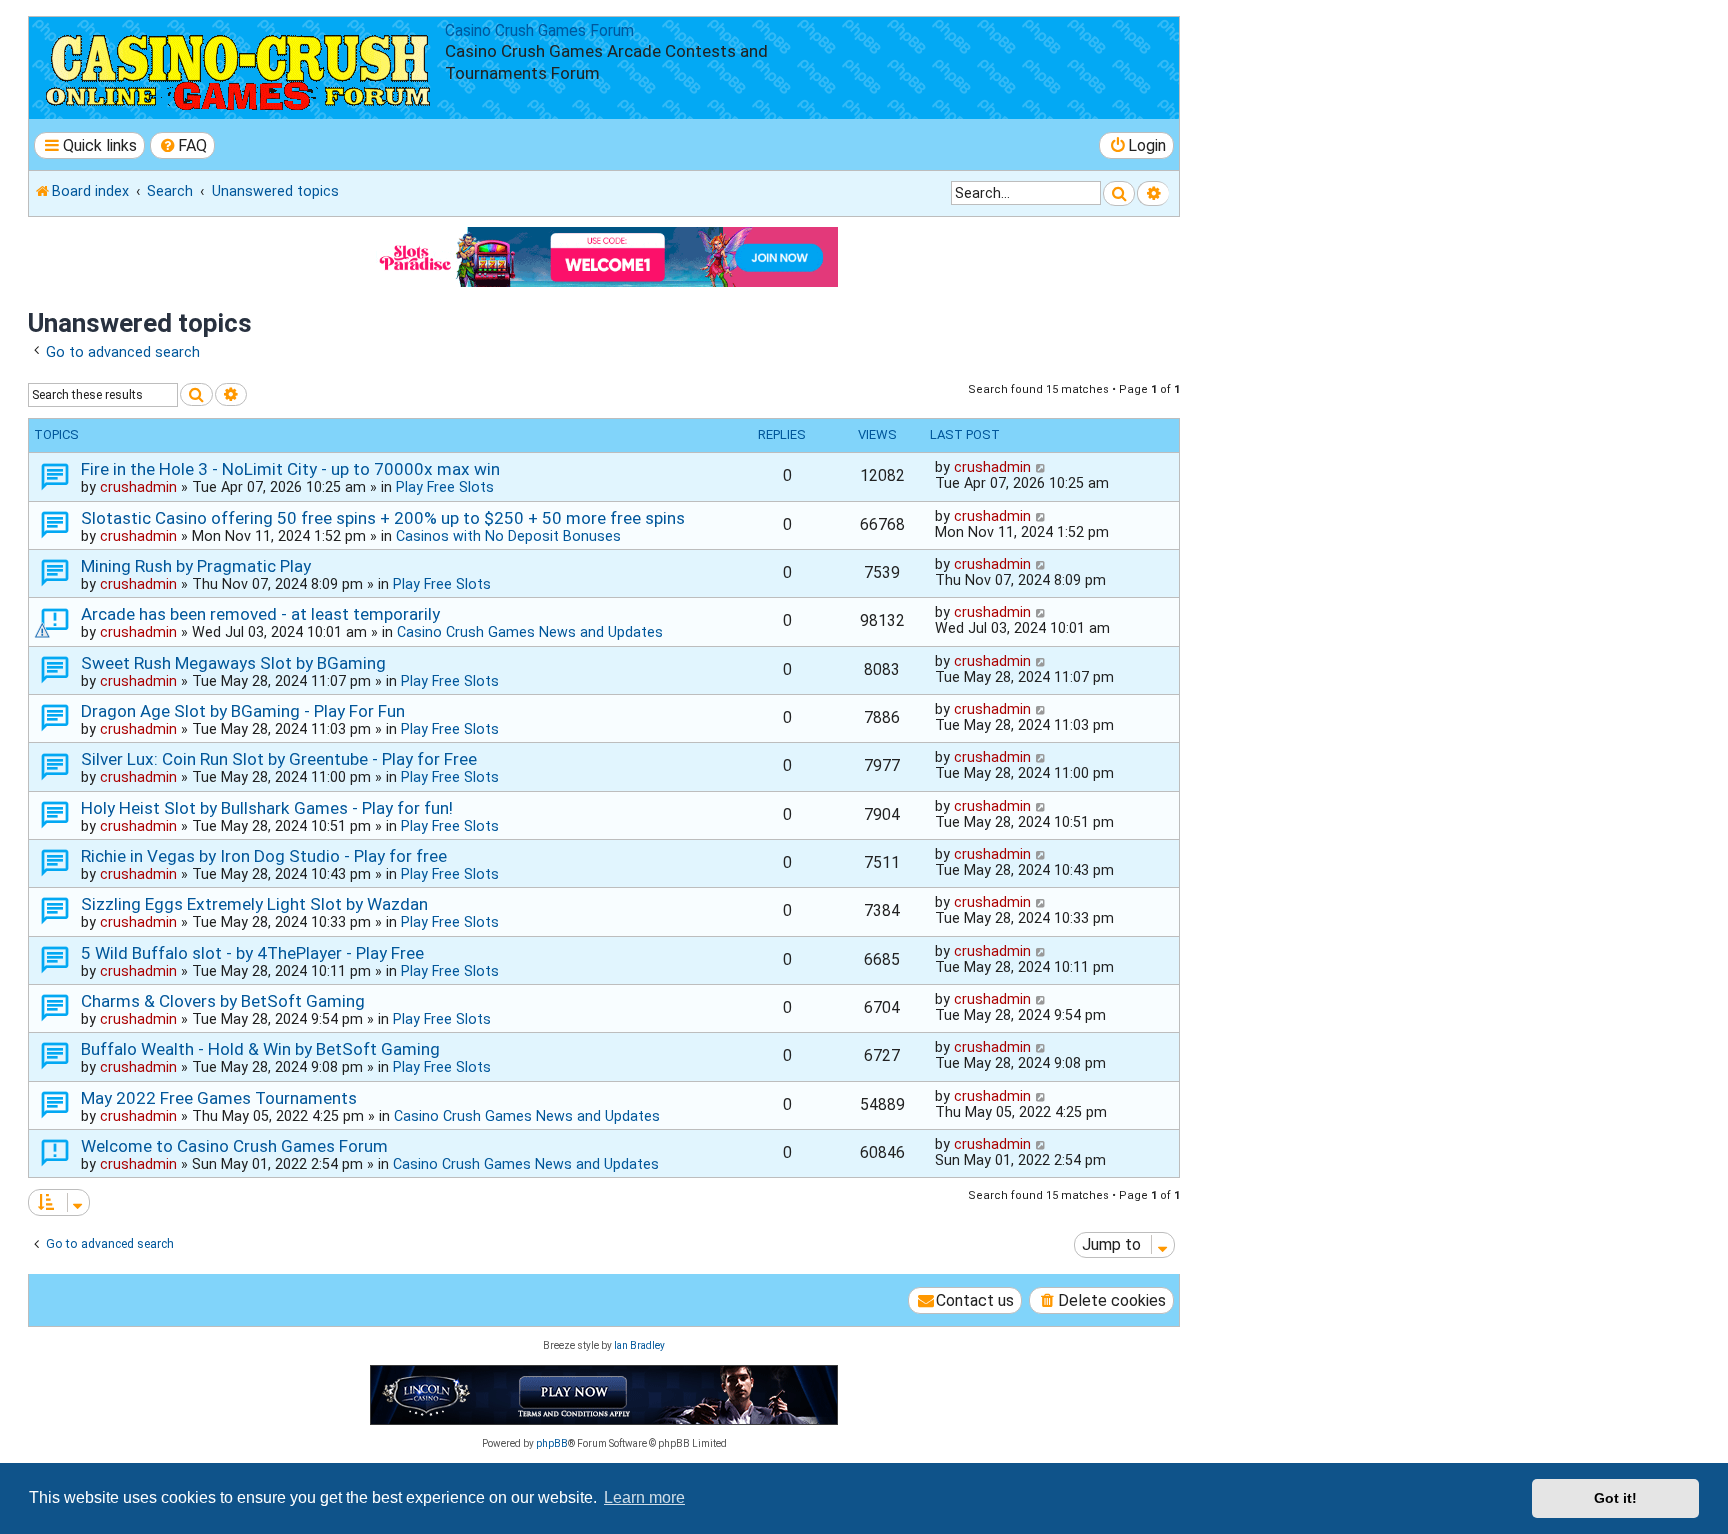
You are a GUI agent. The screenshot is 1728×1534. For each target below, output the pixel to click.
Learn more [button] (644, 1497)
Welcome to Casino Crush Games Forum (234, 1146)
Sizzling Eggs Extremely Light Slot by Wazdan (254, 904)
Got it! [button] (1615, 1498)
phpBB (552, 1443)
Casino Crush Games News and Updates (530, 632)
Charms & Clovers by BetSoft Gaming (223, 1001)
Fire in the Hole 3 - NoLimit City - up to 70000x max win (290, 469)
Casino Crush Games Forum (539, 31)
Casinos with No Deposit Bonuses (508, 536)
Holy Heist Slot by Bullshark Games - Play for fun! (267, 808)
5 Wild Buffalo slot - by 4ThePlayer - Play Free (252, 953)
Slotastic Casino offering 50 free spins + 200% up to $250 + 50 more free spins (383, 518)
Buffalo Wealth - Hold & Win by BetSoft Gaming (260, 1049)
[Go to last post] (1041, 467)
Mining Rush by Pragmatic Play (196, 566)
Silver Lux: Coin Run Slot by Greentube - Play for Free (279, 759)
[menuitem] (183, 145)
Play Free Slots (445, 487)
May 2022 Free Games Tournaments (219, 1098)
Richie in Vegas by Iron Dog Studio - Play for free (264, 856)
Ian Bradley (639, 1345)
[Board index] (239, 68)
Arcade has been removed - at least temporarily (260, 614)
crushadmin (138, 487)
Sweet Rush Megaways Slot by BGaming (233, 663)
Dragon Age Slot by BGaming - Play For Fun (243, 711)
